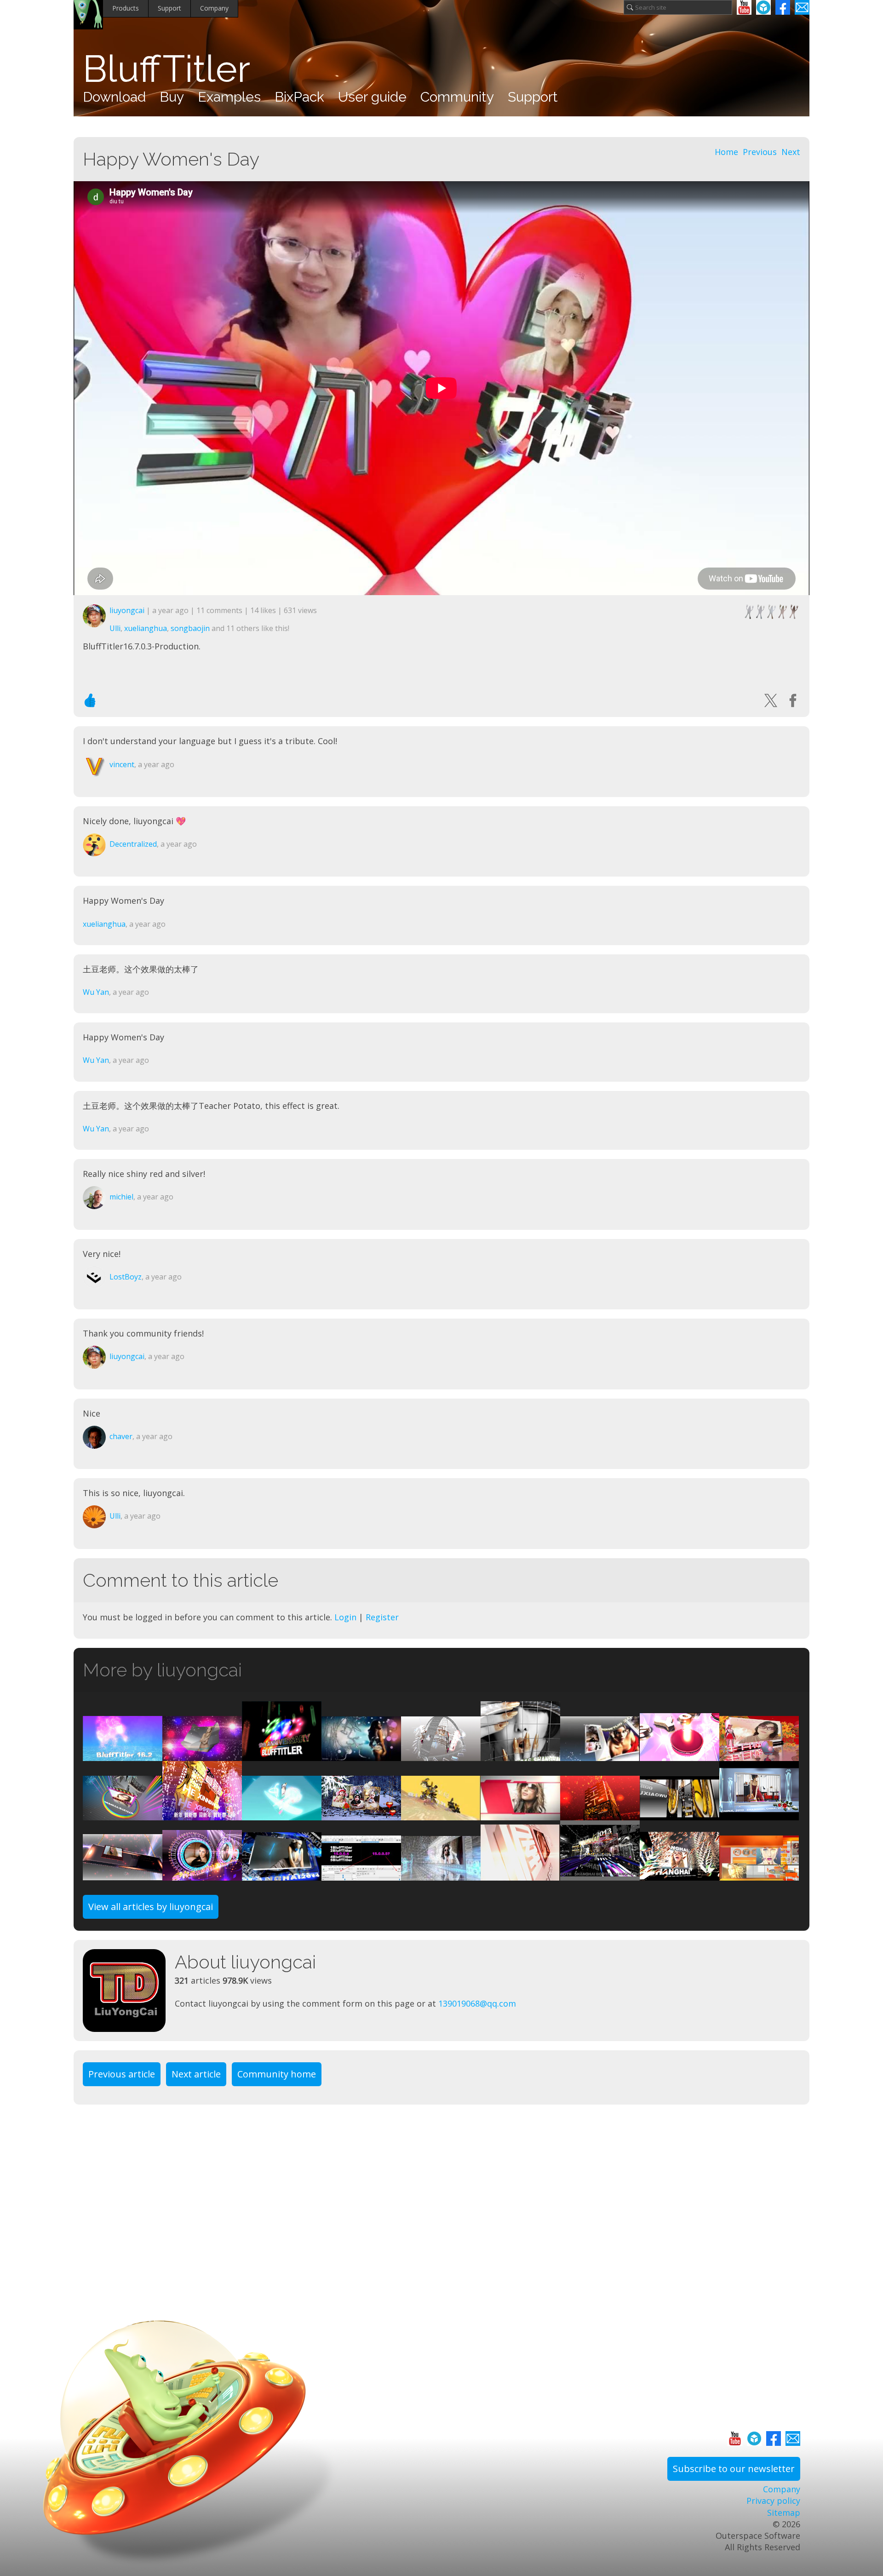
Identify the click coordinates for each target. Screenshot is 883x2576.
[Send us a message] (802, 7)
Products (126, 8)
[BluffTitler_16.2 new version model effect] (123, 1755)
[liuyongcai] (129, 1991)
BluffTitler (166, 69)
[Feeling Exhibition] (679, 1814)
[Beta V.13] (441, 1814)
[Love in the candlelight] (679, 1755)
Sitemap (784, 2513)
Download (114, 97)
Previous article (122, 2074)
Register (382, 1617)
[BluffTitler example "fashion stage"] (600, 1755)
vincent (122, 764)
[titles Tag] (123, 1874)
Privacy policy (773, 2501)
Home (726, 152)
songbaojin (190, 628)
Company (214, 8)
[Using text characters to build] (520, 1755)
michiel (121, 1197)
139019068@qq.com (477, 2003)
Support (169, 8)
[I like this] (90, 700)
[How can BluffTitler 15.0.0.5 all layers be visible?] (361, 1874)
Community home (277, 2074)
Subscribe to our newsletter (734, 2469)
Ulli (115, 628)
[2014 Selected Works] (520, 1874)
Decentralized (133, 844)
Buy (172, 97)
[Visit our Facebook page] (783, 7)
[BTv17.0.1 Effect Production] (282, 1814)
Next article (196, 2074)
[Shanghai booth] (600, 1874)
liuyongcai (127, 610)
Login (345, 1617)
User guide (372, 97)
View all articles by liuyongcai (151, 1907)
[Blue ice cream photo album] (282, 1874)
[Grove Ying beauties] (679, 1874)
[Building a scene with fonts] (520, 1814)
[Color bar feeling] (123, 1814)
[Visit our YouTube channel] (744, 7)
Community (457, 97)
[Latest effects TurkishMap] (202, 1755)
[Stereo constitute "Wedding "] (600, 1814)
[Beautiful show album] (202, 1874)
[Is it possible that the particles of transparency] (361, 1755)
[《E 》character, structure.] (441, 1755)
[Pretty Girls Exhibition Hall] (759, 1874)
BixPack (299, 97)
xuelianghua (146, 628)
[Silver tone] (441, 1874)
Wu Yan (96, 992)
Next (791, 152)
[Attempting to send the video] (759, 1814)
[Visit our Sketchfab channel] (763, 7)
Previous (760, 152)
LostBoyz (126, 1277)
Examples (229, 97)
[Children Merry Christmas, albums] (361, 1814)
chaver (121, 1436)
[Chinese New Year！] (202, 1814)
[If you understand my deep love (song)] (759, 1755)
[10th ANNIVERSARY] (282, 1755)
